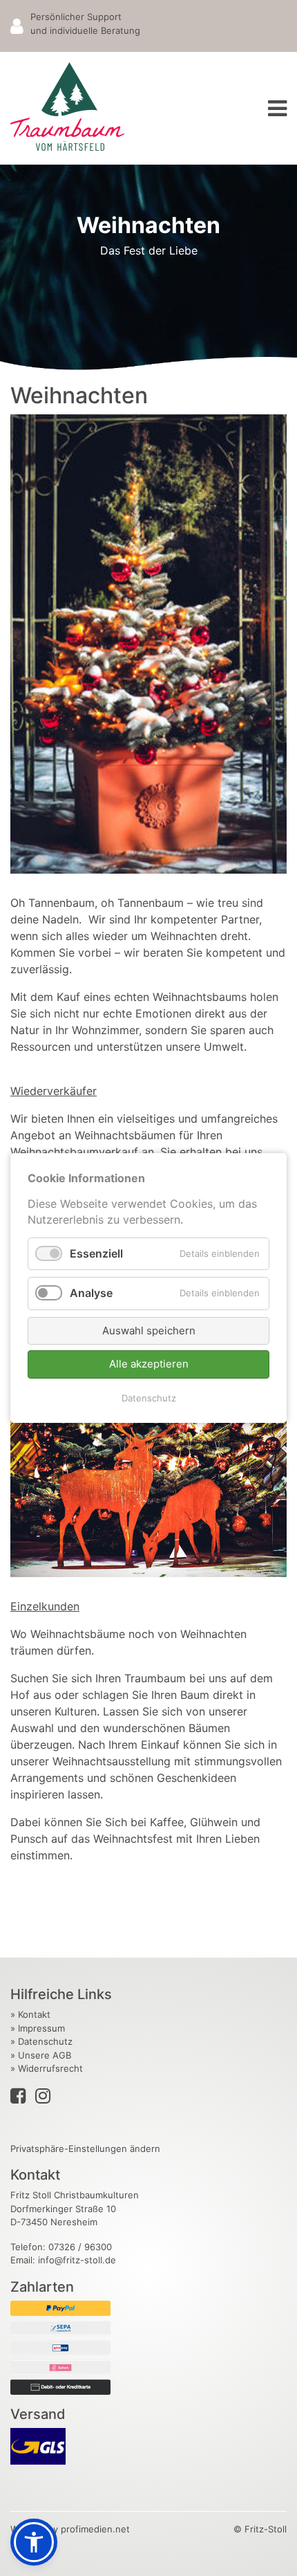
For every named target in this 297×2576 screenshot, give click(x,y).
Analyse (91, 1294)
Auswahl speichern (149, 1331)
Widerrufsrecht (50, 2068)
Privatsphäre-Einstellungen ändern (85, 2149)
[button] (34, 2542)
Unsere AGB (45, 2055)
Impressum (41, 2028)
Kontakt (34, 2014)
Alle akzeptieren (149, 1364)
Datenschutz (149, 1398)
